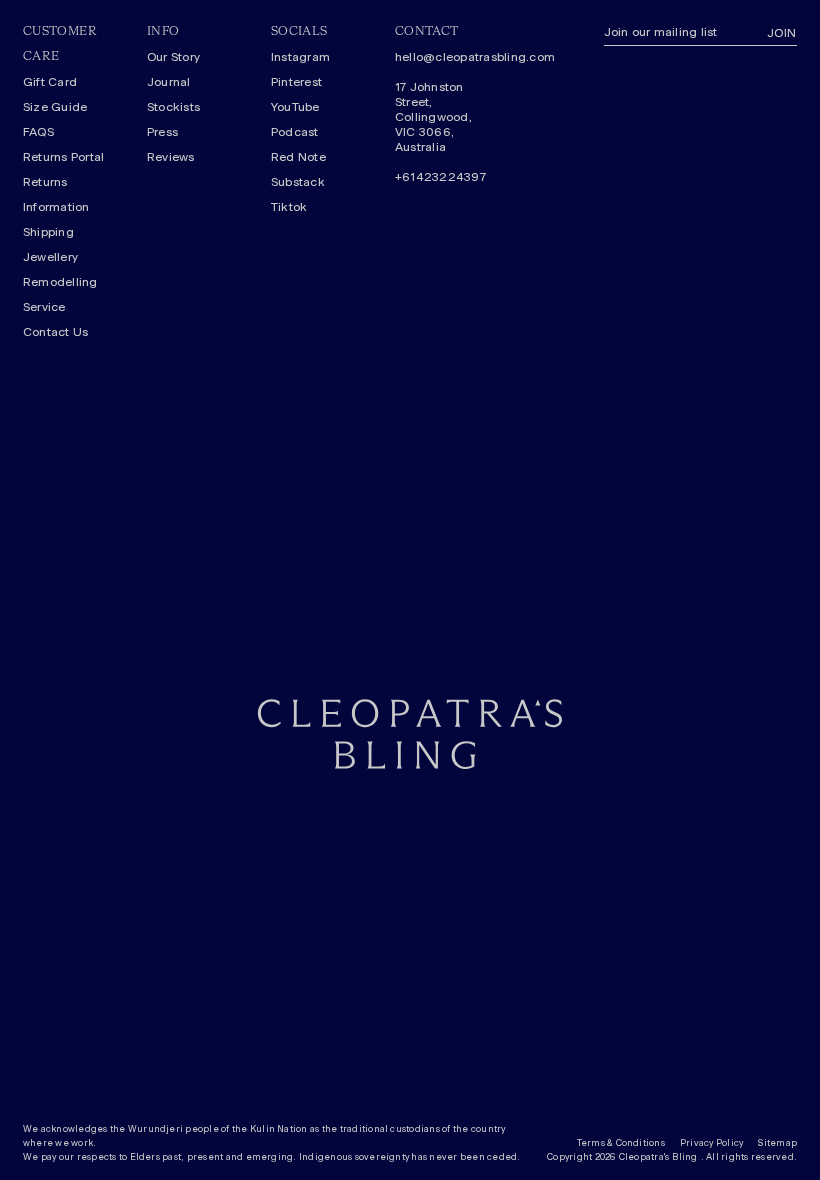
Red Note (298, 157)
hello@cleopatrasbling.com (442, 57)
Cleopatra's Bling (658, 1157)
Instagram (300, 57)
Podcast (295, 132)
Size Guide (55, 107)
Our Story (173, 57)
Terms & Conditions (621, 1143)
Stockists (173, 107)
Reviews (171, 157)
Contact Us (55, 332)
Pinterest (296, 82)
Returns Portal (63, 157)
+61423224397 (440, 177)
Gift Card (50, 82)
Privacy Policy (711, 1143)
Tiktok (289, 207)
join (782, 33)
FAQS (38, 132)
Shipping (48, 232)
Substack (298, 182)
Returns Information (56, 194)
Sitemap (777, 1143)
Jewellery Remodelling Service (60, 282)
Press (162, 132)
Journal (169, 82)
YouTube (295, 107)
